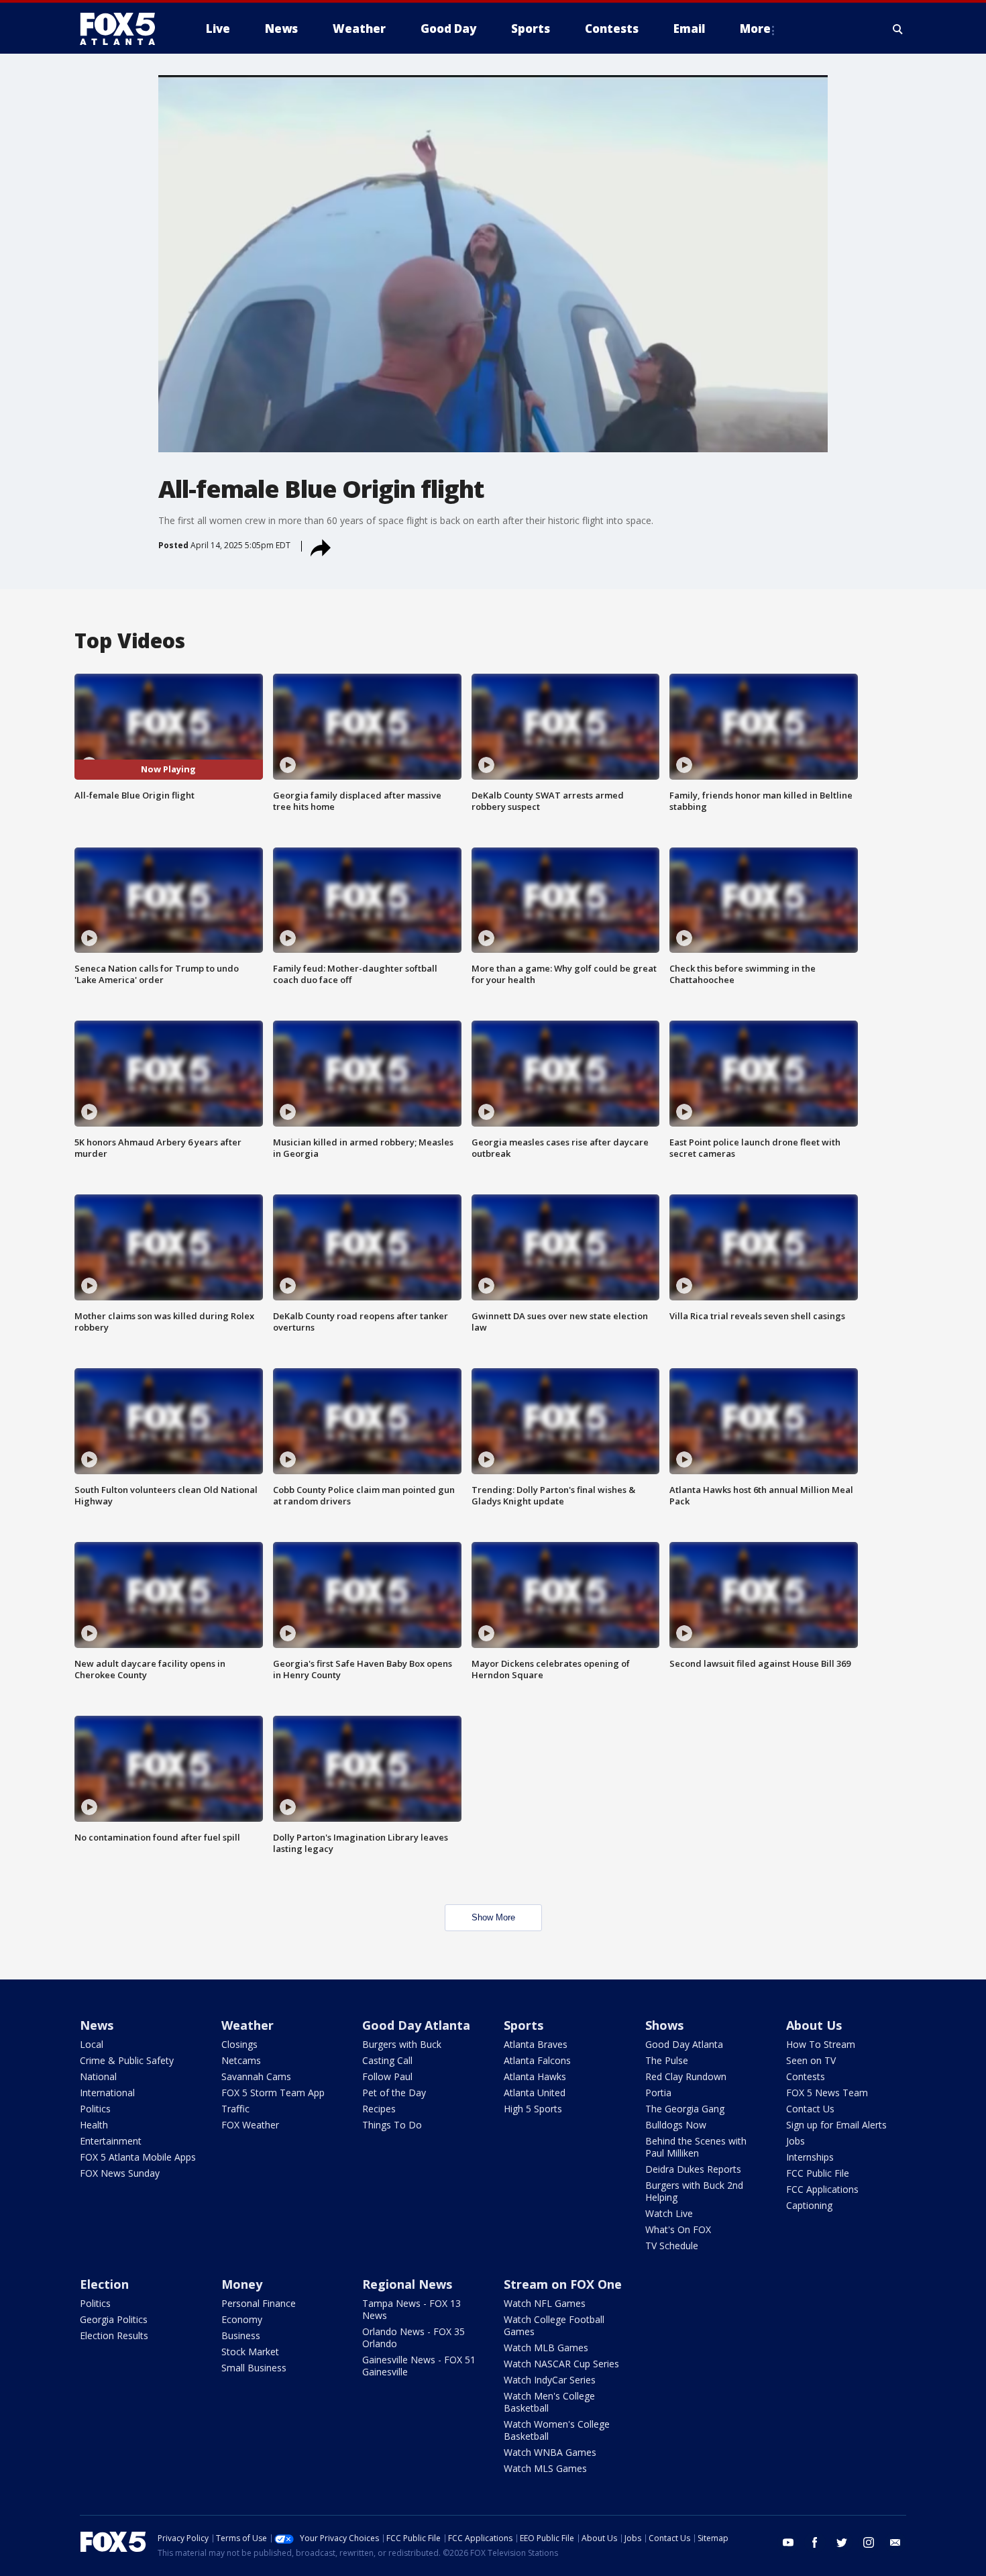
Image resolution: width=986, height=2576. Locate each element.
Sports (524, 2025)
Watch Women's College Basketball (557, 2430)
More (755, 29)
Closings (239, 2044)
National (98, 2076)
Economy (242, 2319)
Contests (806, 2076)
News (97, 2025)
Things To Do (392, 2125)
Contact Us (810, 2109)
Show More (493, 1917)
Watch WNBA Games (550, 2452)
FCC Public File (818, 2173)
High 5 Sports (533, 2109)
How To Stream (821, 2044)
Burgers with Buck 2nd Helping (694, 2191)
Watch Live (669, 2213)
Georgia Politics (114, 2319)
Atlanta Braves (536, 2044)
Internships (810, 2157)
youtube (788, 2542)
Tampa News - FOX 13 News (412, 2309)
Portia (658, 2093)
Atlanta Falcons (537, 2060)
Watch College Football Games (554, 2325)
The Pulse (667, 2060)
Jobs (796, 2141)
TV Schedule (672, 2246)
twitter (842, 2542)
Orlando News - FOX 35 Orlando (414, 2337)
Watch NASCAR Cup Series (561, 2364)
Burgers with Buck (402, 2044)
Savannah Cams (256, 2076)
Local (92, 2044)
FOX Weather (250, 2125)
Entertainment (111, 2141)
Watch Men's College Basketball (549, 2402)
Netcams (241, 2060)
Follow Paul (387, 2076)
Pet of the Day (394, 2093)
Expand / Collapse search (898, 29)
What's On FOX (678, 2229)
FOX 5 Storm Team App (273, 2093)
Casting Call (387, 2060)
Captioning (809, 2205)
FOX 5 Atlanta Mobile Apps (138, 2157)
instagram (869, 2542)
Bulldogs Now (676, 2125)
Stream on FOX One (563, 2284)
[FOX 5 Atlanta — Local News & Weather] (124, 29)
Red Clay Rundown (686, 2076)
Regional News (407, 2284)
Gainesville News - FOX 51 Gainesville (419, 2366)
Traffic (235, 2109)
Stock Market (250, 2352)
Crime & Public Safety (127, 2060)
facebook (815, 2542)
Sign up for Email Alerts (836, 2125)
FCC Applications (822, 2189)
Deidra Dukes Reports (693, 2169)
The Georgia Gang (685, 2109)
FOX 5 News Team (827, 2093)
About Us (814, 2025)
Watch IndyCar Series (550, 2380)
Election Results (114, 2335)
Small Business (254, 2368)
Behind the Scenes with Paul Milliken (696, 2147)
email (895, 2542)
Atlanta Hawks (535, 2076)
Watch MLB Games (546, 2348)
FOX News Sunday (120, 2173)
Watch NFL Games (545, 2303)
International (107, 2093)
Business (241, 2335)
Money (242, 2284)
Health (94, 2125)
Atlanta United (535, 2093)
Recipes (379, 2109)
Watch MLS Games (545, 2468)
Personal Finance (259, 2303)
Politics (95, 2109)
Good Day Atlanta (416, 2025)
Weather (248, 2025)
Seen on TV (811, 2060)
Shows (664, 2025)
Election (104, 2284)
